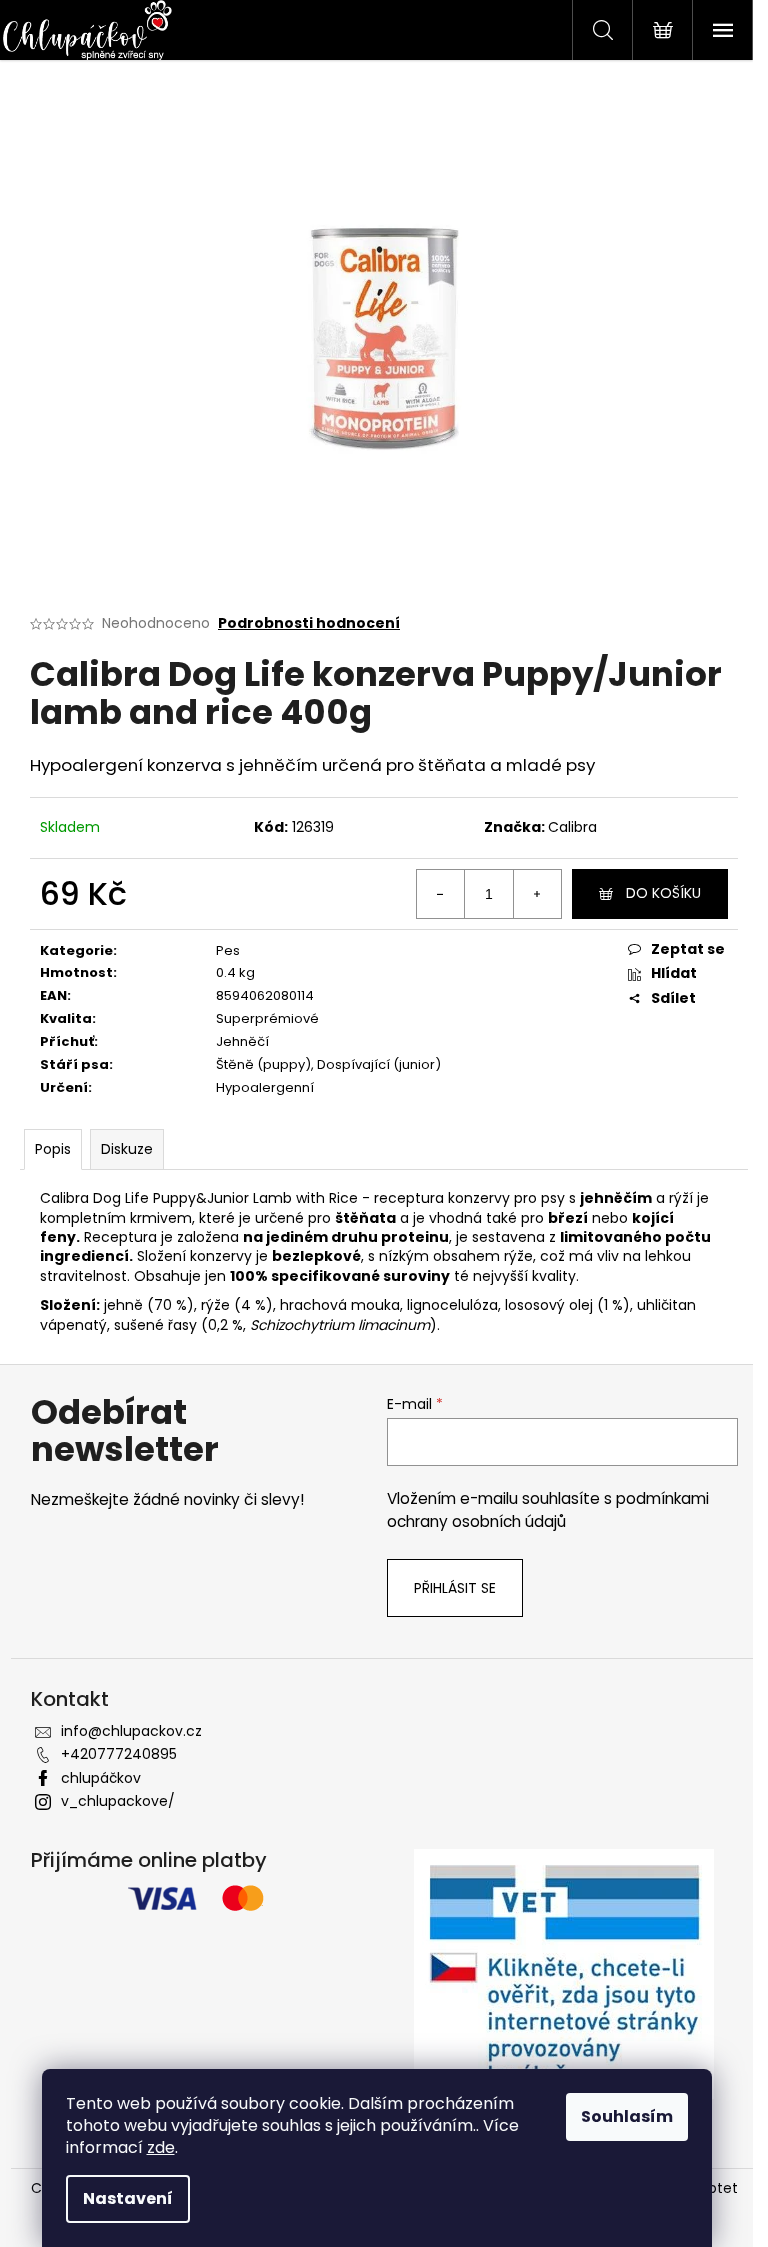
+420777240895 (119, 1754)
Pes (228, 950)
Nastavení (128, 2198)
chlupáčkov (101, 1778)
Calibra (572, 827)
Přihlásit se (455, 1588)
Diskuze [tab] (127, 1149)
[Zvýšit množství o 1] (537, 894)
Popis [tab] (53, 1149)
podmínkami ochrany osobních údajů (548, 1509)
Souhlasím (627, 2116)
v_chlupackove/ (118, 1801)
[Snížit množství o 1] (441, 894)
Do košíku (663, 893)
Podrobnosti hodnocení (309, 623)
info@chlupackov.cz (131, 1731)
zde (161, 2147)
